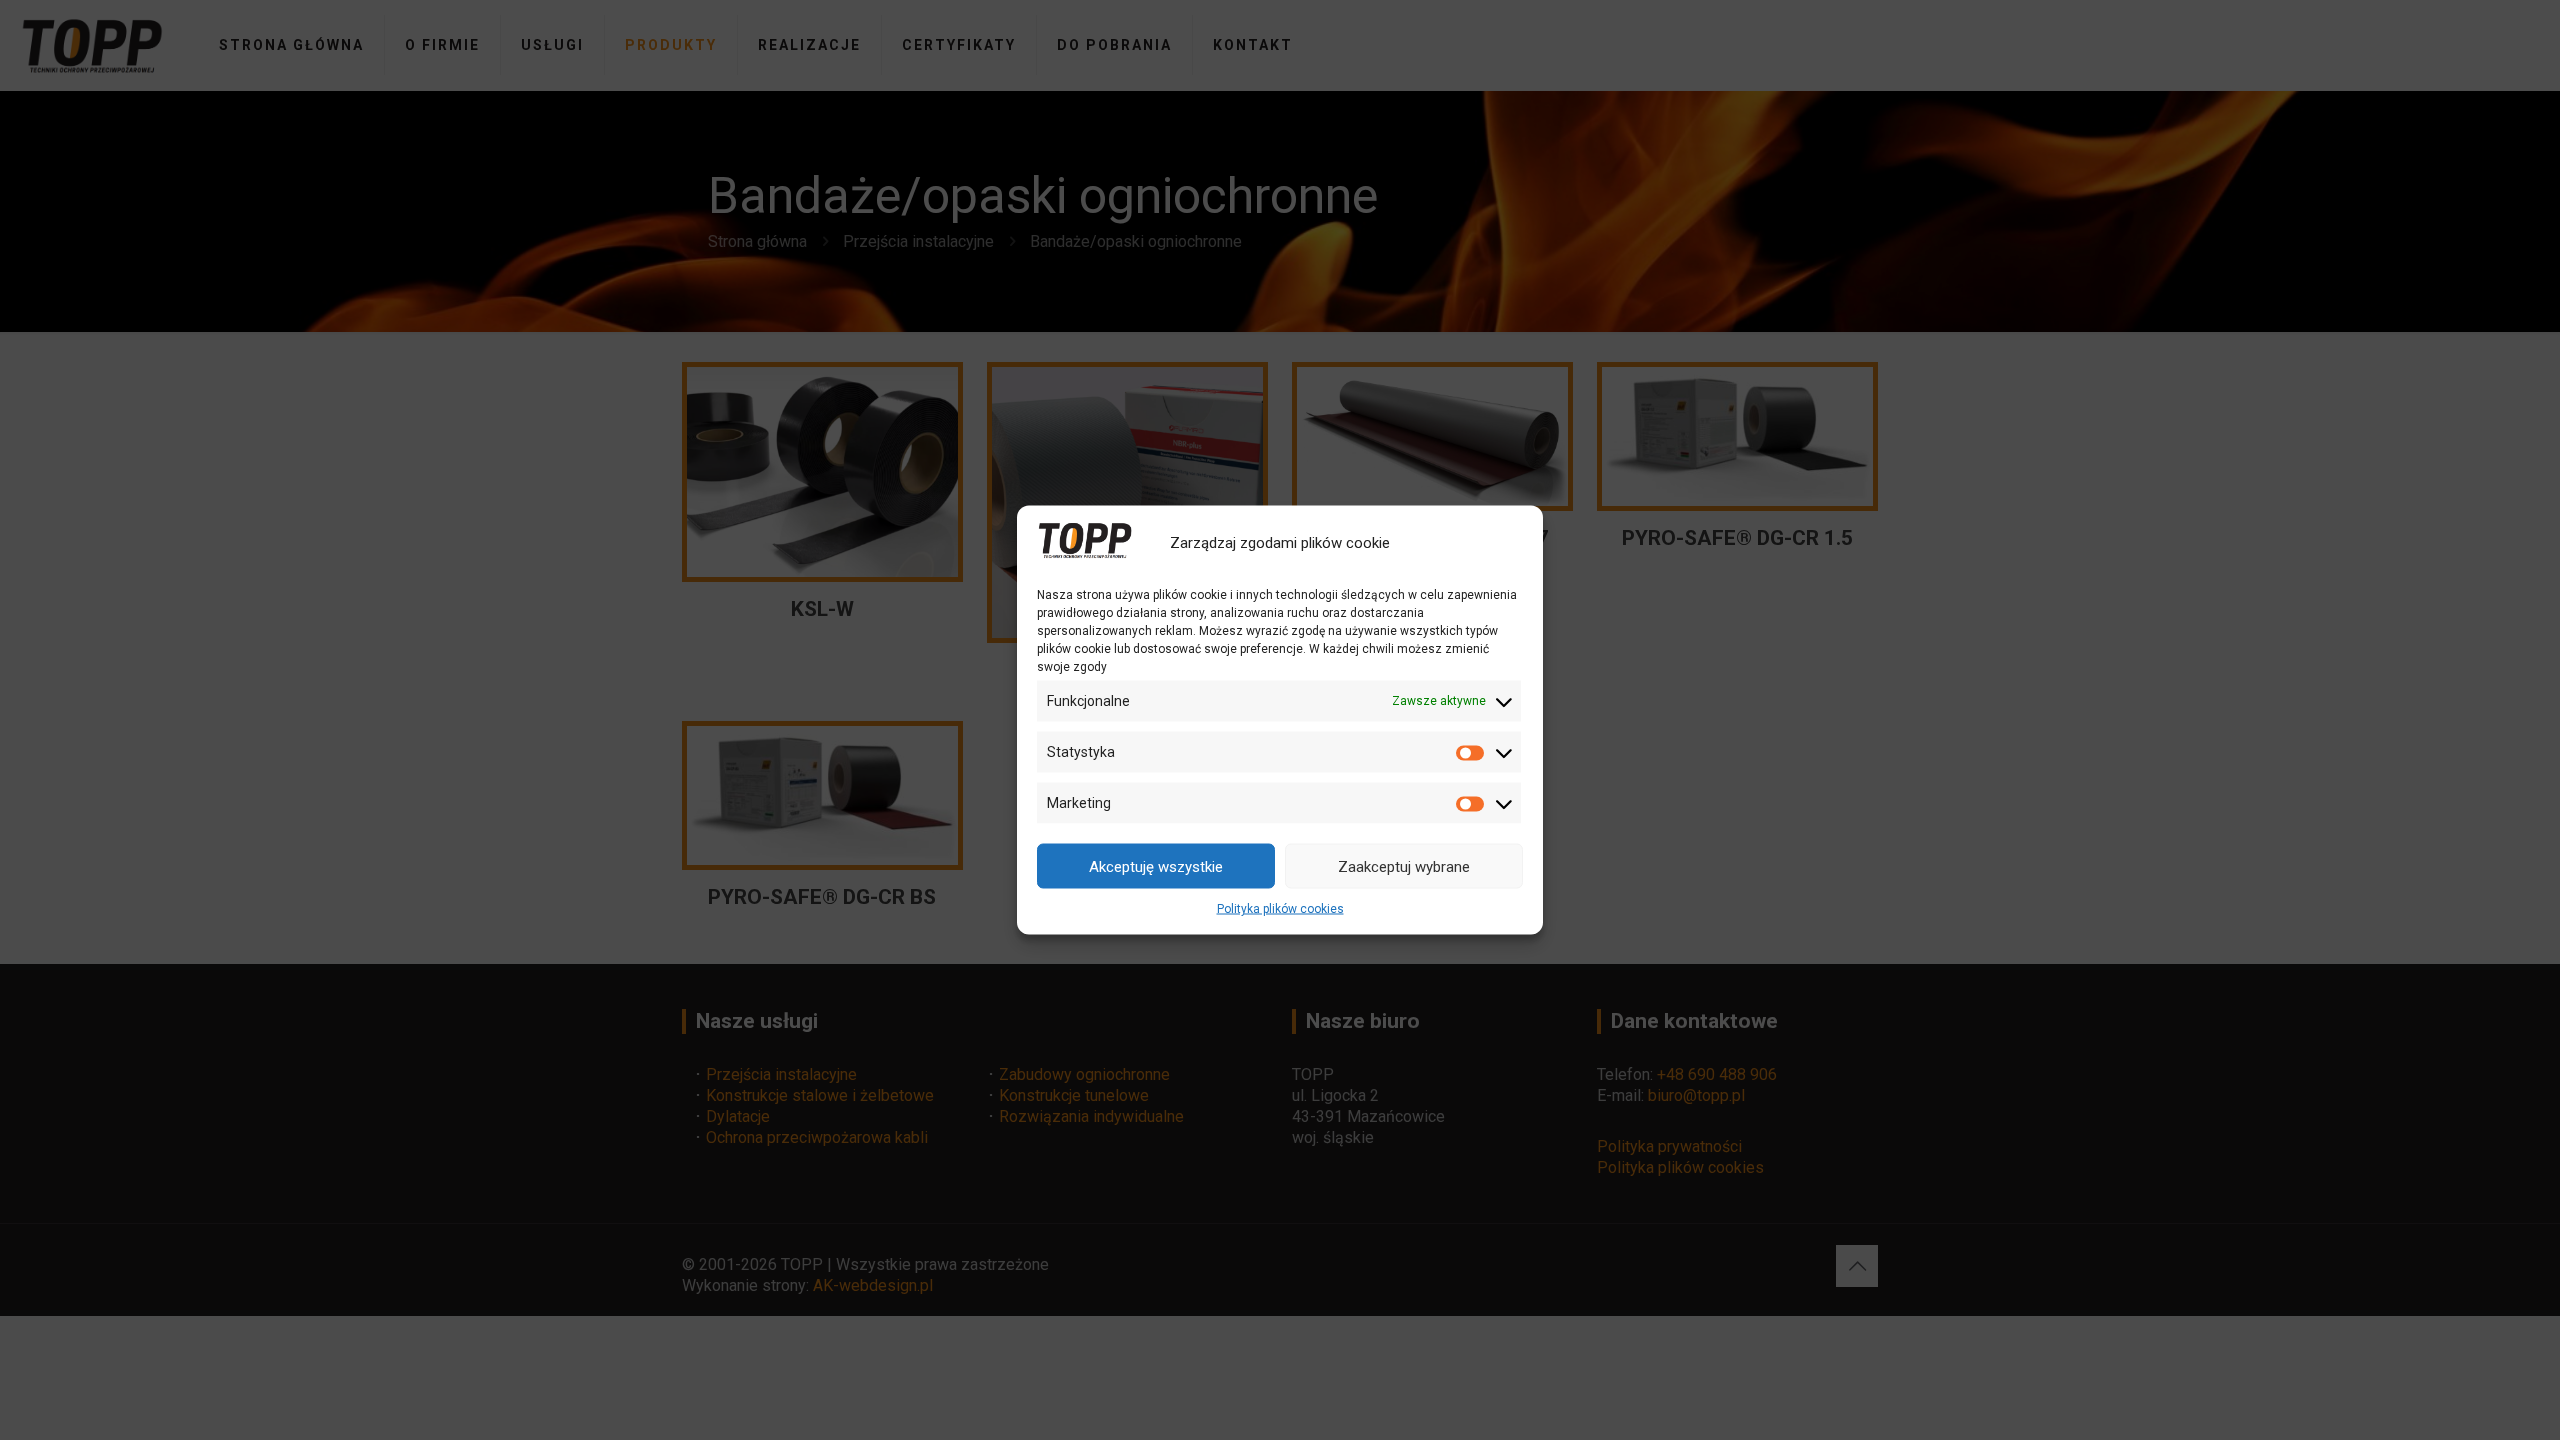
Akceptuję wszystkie (1156, 866)
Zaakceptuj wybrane (1404, 866)
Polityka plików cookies (1280, 909)
